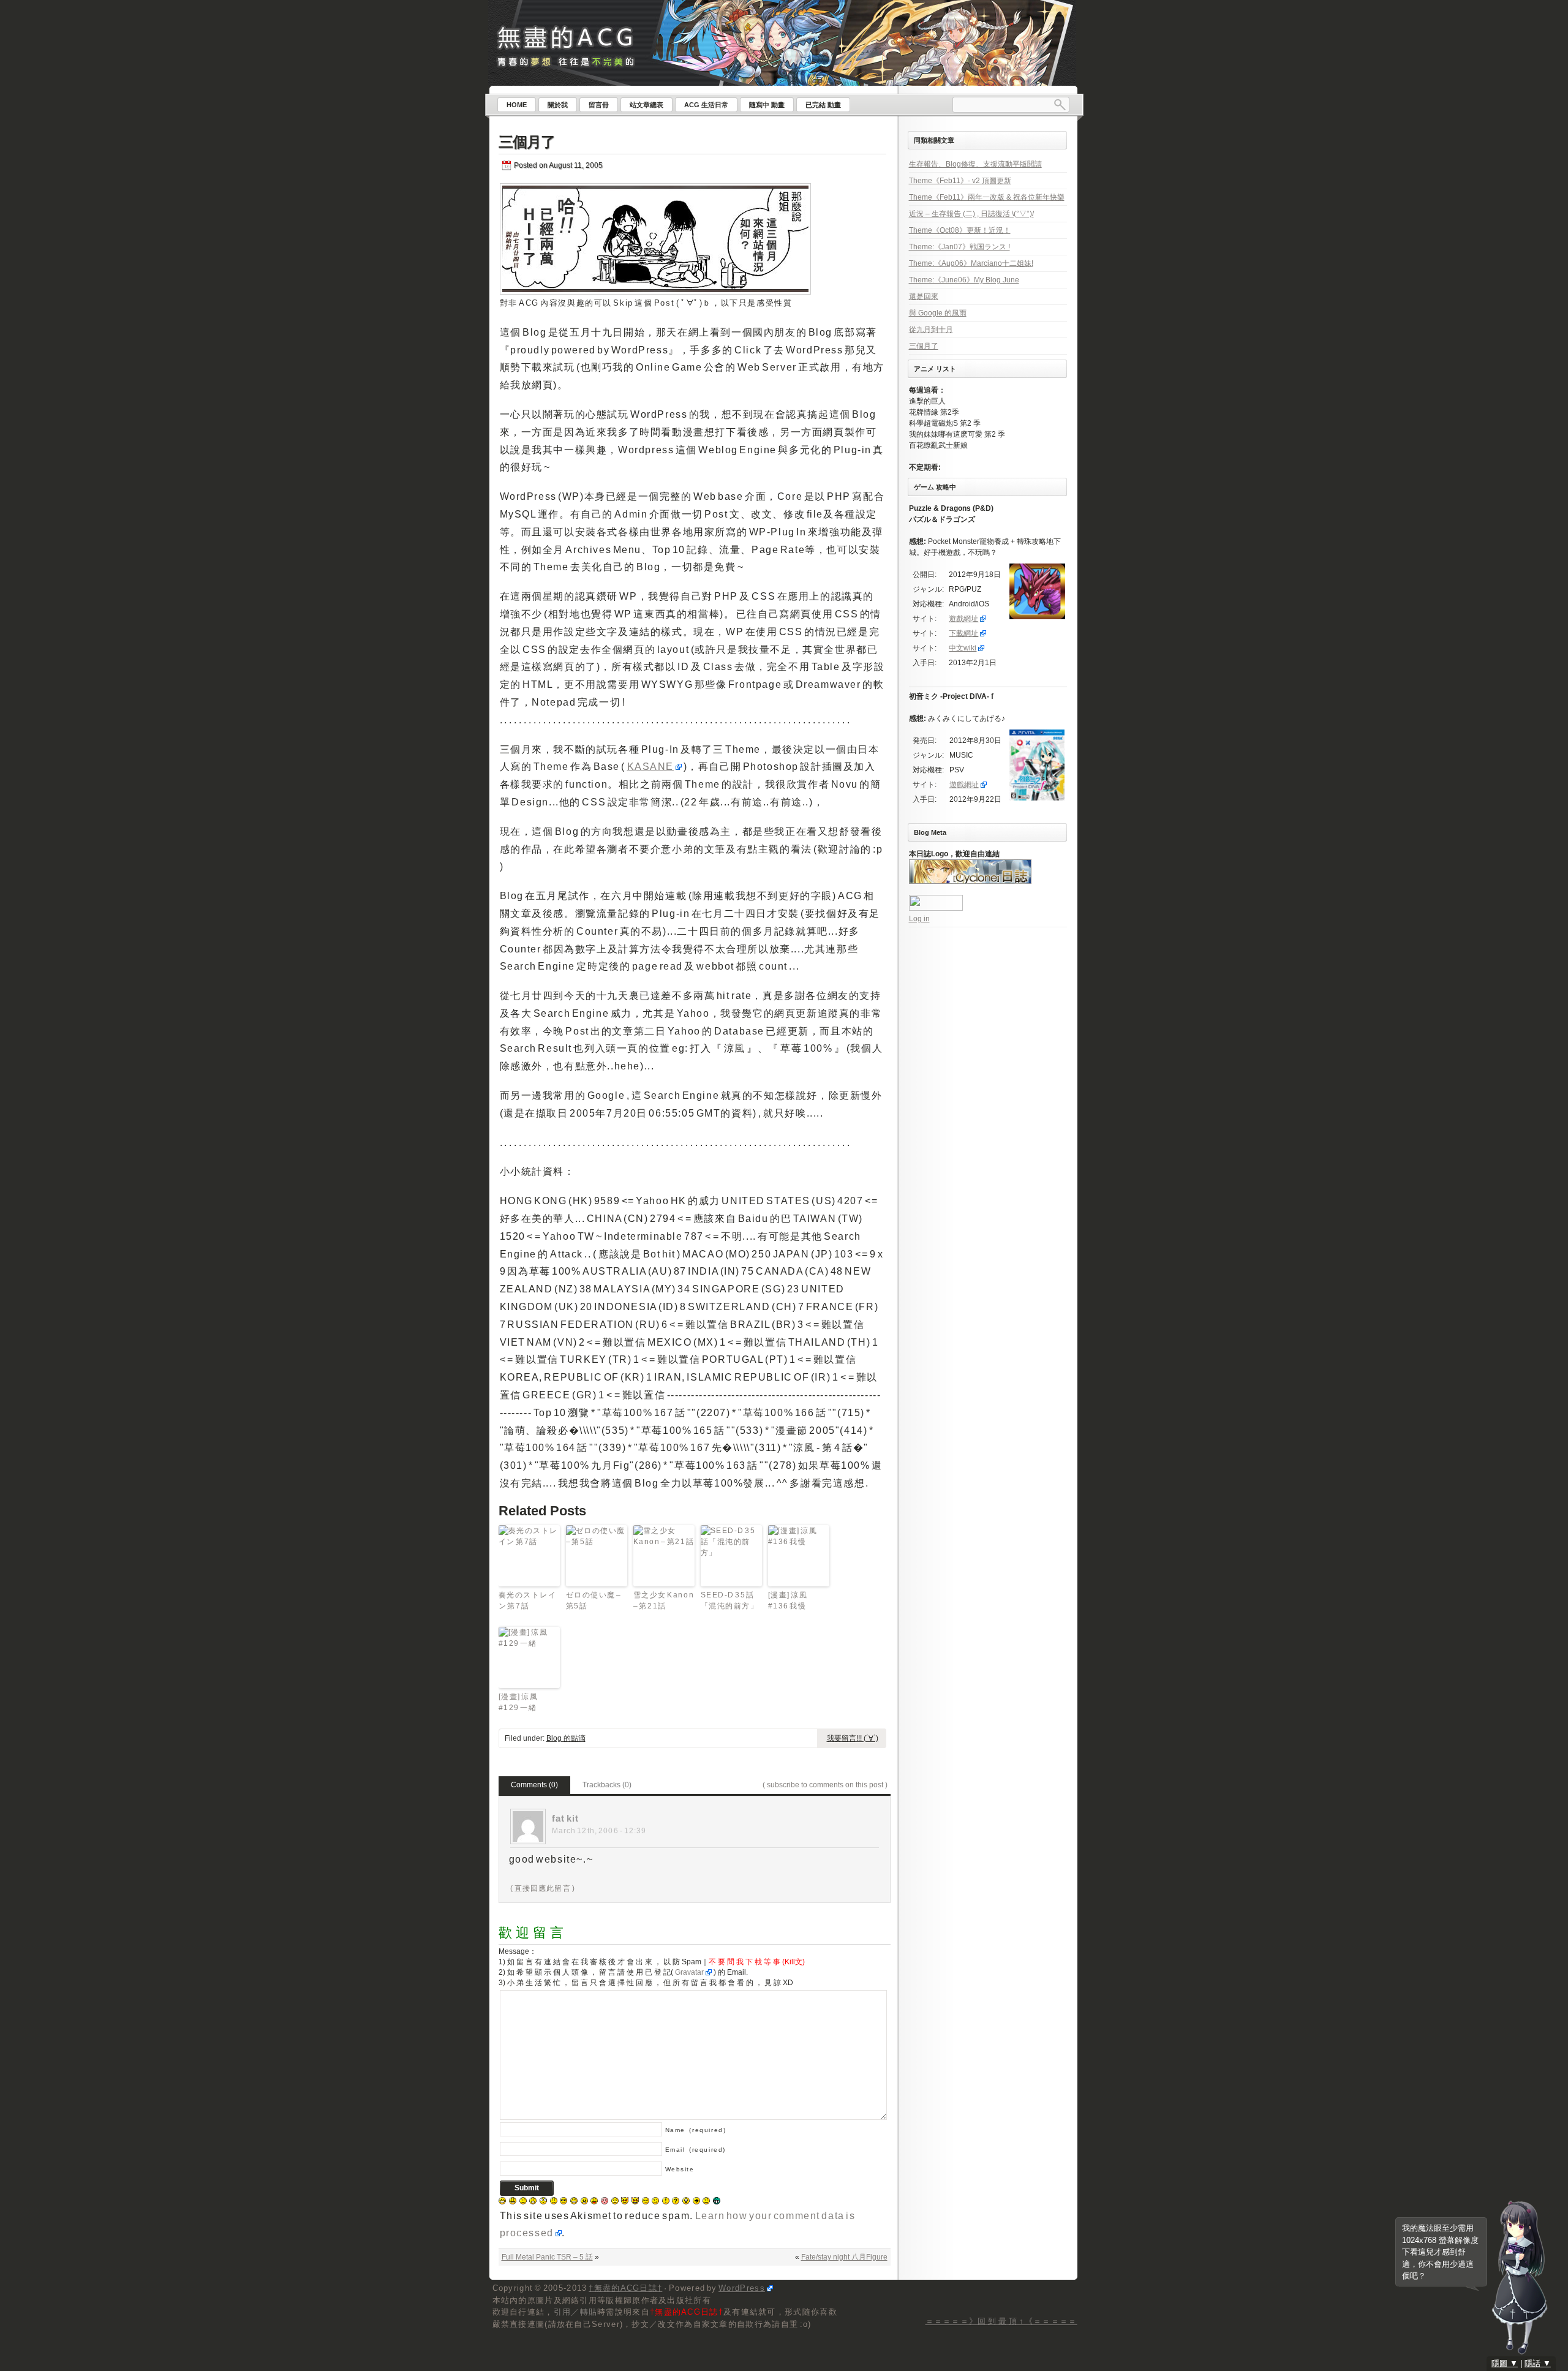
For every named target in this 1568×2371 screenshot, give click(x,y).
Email (695, 2150)
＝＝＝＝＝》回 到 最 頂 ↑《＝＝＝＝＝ (1001, 2321)
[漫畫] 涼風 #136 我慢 (788, 1600)
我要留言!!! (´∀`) (853, 1738)
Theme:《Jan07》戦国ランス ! (959, 247)
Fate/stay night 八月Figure (844, 2257)
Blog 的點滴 (566, 1738)
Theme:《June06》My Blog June (964, 280)
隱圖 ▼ (1505, 2363)
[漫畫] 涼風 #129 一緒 (518, 1702)
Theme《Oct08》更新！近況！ (960, 230)
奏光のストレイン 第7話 (528, 1600)
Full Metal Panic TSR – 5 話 (547, 2257)
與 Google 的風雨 (938, 313)
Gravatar (689, 1972)
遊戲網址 (963, 619)
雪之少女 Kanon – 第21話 (664, 1600)
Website (680, 2169)
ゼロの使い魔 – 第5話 (594, 1600)
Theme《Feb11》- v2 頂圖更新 (960, 181)
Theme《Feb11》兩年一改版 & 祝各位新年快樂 (987, 197)
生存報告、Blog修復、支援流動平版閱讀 (975, 164)
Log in (919, 919)
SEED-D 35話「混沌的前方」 (730, 1600)
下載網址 (963, 633)
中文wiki (963, 648)
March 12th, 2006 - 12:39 (599, 1831)
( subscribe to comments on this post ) (825, 1785)
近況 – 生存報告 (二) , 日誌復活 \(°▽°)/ (971, 214)
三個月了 (527, 142)
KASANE (651, 767)
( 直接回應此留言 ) (543, 1888)
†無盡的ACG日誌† (625, 2288)
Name (696, 2130)
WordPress (742, 2288)
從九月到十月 (931, 330)
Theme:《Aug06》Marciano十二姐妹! (971, 263)
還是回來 (924, 296)
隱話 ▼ (1538, 2363)
